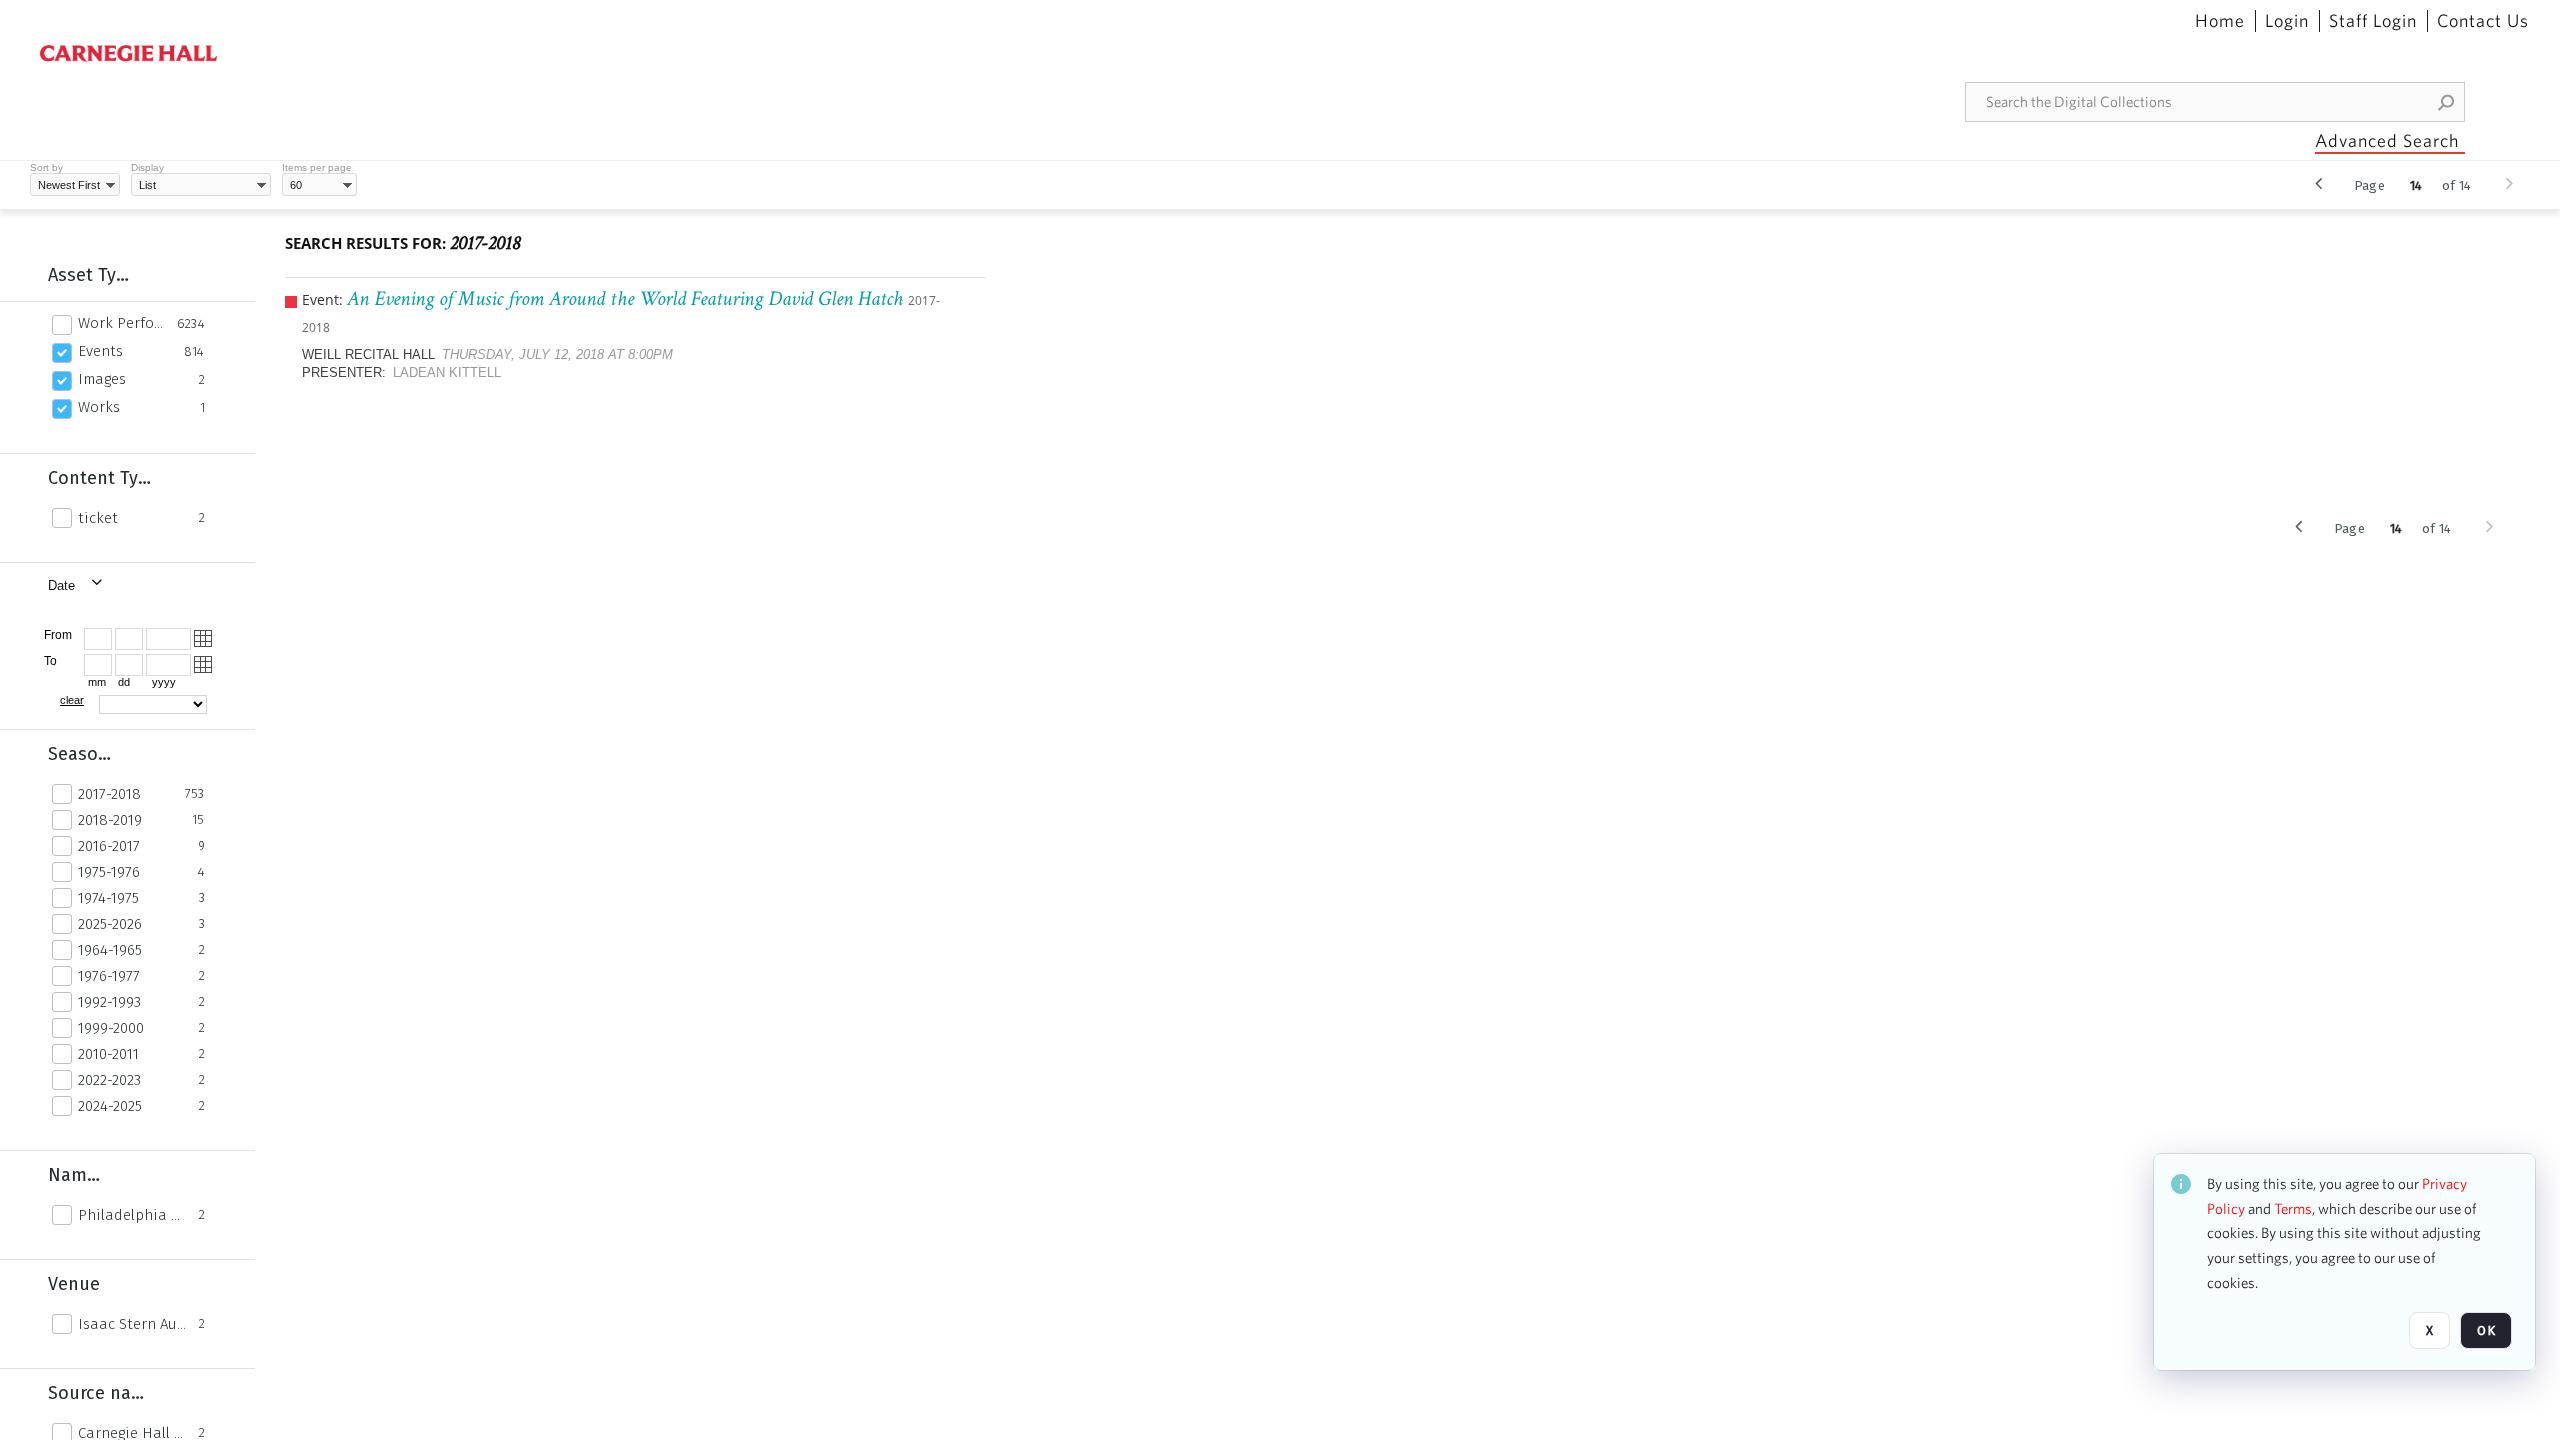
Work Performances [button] (122, 323)
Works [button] (99, 407)
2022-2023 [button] (109, 1080)
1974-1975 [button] (108, 898)
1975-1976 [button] (109, 872)
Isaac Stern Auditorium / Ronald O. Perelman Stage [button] (133, 1324)
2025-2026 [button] (110, 924)
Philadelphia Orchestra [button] (133, 1215)
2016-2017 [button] (109, 846)
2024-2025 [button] (110, 1106)
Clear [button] (72, 700)
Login (2287, 21)
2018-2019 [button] (110, 820)
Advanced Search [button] (2387, 140)
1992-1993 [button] (109, 1002)
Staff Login (2373, 21)
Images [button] (102, 379)
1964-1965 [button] (110, 950)
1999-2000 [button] (111, 1028)
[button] (2447, 102)
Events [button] (100, 351)
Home (2220, 21)
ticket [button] (98, 518)
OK (2486, 1330)
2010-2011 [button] (108, 1054)
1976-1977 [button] (109, 976)
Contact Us (2483, 21)
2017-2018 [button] (109, 794)
